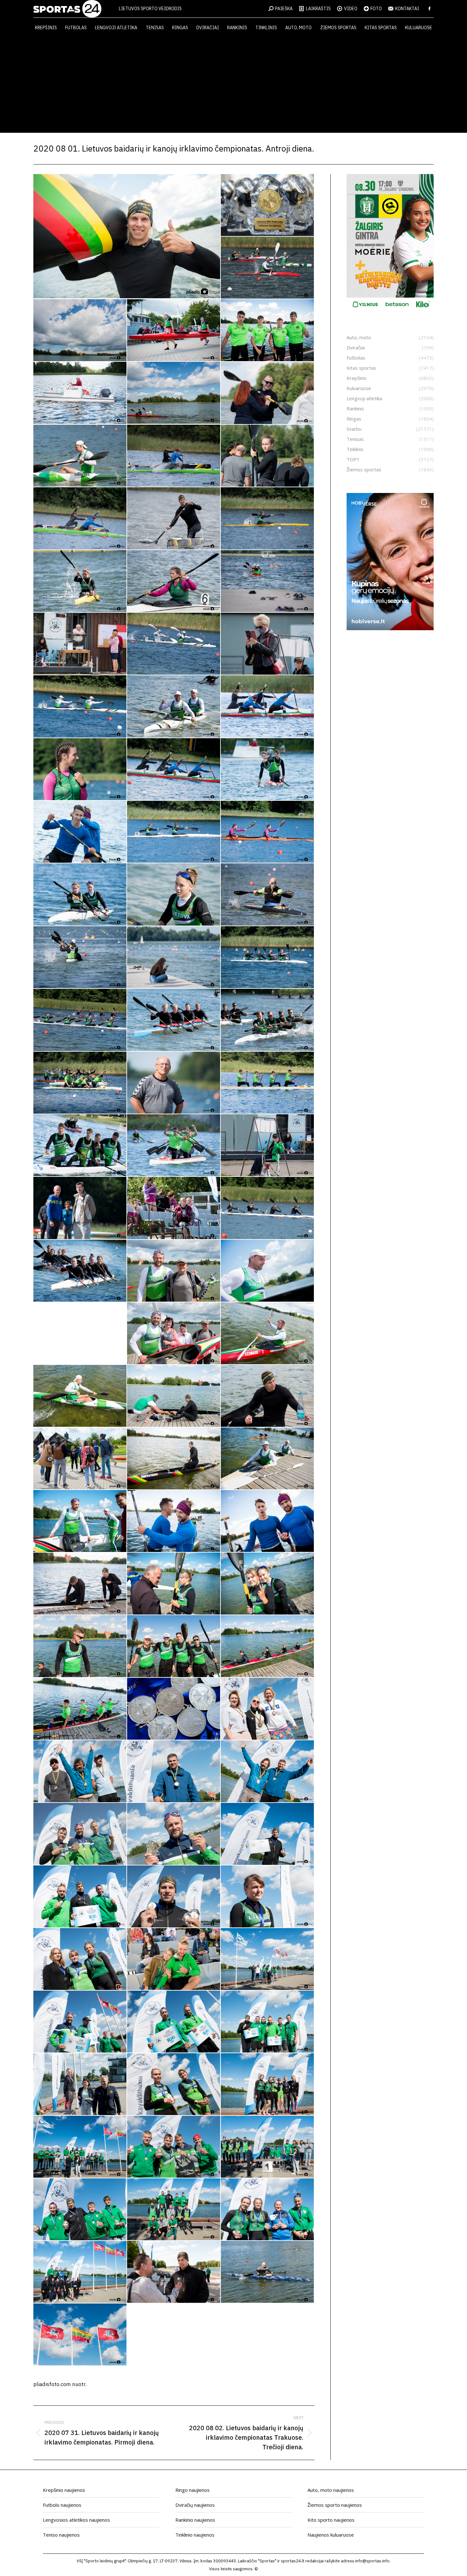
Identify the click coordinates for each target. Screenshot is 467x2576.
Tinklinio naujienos (195, 2535)
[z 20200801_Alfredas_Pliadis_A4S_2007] (174, 2210)
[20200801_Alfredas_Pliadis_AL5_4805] (80, 581)
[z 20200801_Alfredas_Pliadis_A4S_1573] (268, 1334)
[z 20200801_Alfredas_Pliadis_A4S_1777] (268, 1646)
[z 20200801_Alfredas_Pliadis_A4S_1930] (80, 2022)
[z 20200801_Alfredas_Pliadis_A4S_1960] (80, 2084)
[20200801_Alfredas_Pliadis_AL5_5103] (268, 707)
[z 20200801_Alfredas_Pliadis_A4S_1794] (80, 1709)
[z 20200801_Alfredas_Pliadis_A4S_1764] (80, 1646)
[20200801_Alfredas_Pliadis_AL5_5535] (174, 1146)
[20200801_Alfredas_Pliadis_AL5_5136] (268, 769)
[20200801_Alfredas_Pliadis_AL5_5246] (80, 895)
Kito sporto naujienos (331, 2520)
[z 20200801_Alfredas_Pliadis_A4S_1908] (174, 1897)
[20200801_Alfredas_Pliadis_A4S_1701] (174, 330)
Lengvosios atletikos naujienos (76, 2520)
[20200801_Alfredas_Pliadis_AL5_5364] (80, 1020)
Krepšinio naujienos (64, 2490)
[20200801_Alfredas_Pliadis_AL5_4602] (80, 456)
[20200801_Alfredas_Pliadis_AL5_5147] (80, 832)
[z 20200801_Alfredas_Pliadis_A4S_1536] (174, 1271)
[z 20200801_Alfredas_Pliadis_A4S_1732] (80, 1584)
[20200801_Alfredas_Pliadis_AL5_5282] (80, 958)
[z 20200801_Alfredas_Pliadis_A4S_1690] (80, 1521)
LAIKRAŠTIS (318, 9)
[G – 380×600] (390, 310)
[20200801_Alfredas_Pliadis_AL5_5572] (174, 1208)
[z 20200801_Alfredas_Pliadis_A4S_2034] (174, 2272)
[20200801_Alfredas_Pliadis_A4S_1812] (80, 393)
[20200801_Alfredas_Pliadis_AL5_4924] (80, 707)
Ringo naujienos (193, 2490)
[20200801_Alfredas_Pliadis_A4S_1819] (174, 393)
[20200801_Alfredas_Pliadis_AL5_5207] (174, 832)
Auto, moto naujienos (331, 2490)
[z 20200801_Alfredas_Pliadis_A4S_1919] (80, 1959)
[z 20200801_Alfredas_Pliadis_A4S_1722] (268, 1521)
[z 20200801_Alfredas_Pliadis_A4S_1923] (174, 1959)
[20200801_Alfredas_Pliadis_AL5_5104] (80, 769)
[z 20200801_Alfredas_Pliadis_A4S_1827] (174, 1709)
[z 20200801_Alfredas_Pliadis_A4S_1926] (268, 1959)
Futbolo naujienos (62, 2505)
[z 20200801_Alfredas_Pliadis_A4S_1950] (174, 2022)
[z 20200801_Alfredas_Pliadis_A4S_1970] (268, 2084)
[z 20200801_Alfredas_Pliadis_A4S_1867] (268, 1772)
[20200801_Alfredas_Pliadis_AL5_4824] (268, 581)
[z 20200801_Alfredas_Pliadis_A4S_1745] (268, 1584)
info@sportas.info (372, 2561)
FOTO (376, 9)
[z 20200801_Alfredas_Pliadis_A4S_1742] (174, 1584)
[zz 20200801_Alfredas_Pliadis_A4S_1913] (268, 2272)
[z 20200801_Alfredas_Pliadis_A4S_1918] (268, 1897)
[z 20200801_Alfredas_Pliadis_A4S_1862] (174, 1772)
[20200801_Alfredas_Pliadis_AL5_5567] (80, 1208)
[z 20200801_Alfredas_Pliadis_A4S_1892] (174, 1834)
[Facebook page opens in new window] (430, 9)
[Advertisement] (233, 85)
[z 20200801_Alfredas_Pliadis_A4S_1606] (174, 1396)
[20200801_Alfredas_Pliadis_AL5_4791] (268, 519)
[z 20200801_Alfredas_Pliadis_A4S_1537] (268, 1271)
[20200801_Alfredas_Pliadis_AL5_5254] (174, 895)
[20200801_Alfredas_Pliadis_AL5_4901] (174, 644)
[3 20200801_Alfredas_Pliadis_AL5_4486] (268, 268)
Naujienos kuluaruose (331, 2535)
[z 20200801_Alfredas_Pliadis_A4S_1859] (80, 1772)
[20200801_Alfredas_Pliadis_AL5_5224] (268, 832)
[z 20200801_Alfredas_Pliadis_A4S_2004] (80, 2210)
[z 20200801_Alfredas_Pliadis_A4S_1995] (268, 2147)
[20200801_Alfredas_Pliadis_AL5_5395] (174, 1020)
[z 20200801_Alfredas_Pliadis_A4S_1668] (268, 1459)
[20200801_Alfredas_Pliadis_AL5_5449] (174, 1083)
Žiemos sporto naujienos (335, 2505)
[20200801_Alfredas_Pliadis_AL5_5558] (268, 1146)
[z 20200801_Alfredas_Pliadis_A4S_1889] (80, 1834)
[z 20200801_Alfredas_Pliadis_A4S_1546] (174, 1334)
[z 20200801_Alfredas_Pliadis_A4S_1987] (174, 2147)
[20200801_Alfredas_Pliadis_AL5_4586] (268, 393)
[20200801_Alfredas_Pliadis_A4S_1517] (80, 330)
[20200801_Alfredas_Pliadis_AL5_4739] (174, 519)
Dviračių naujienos (195, 2505)
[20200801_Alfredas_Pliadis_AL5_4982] (174, 707)
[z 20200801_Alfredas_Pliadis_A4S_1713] (174, 1521)
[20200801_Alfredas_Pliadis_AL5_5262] (268, 895)
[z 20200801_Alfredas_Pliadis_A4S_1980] (80, 2147)
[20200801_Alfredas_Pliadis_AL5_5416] (268, 1020)
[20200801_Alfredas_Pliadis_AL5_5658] (80, 1271)
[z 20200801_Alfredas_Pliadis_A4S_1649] (174, 1459)
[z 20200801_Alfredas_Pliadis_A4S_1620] (80, 1459)
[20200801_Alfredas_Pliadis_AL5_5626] (268, 1208)
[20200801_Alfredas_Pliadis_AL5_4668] (268, 456)
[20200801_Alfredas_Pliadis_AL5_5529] (80, 1146)
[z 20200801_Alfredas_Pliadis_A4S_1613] (268, 1396)
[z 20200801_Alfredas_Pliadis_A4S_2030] (80, 2272)
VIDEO (351, 9)
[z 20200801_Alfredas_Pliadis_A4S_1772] (174, 1646)
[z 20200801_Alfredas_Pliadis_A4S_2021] (268, 2210)
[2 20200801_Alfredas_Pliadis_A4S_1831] (268, 205)
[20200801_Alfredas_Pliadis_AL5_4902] (268, 644)
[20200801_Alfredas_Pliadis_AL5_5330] (268, 958)
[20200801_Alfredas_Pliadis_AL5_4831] (80, 644)
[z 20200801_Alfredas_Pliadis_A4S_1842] (268, 1709)
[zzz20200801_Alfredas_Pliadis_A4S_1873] (80, 2335)
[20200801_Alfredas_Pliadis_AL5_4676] (80, 519)
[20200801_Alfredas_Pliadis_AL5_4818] (174, 581)
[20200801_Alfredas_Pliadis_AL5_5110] (174, 769)
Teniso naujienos (61, 2535)
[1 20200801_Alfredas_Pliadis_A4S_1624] (127, 236)
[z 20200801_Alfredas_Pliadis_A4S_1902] (80, 1897)
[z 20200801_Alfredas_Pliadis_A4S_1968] (174, 2084)
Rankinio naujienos (195, 2520)
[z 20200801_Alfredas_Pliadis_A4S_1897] (268, 1834)
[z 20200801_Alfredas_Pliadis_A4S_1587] (80, 1396)
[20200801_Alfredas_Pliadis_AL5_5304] (174, 958)
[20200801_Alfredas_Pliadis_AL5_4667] (174, 456)
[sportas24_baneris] (390, 628)
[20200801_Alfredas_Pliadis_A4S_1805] (268, 330)
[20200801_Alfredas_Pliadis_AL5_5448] (80, 1083)
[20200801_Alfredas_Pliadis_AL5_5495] (268, 1083)
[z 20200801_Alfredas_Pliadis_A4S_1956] (268, 2022)
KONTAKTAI (407, 9)
